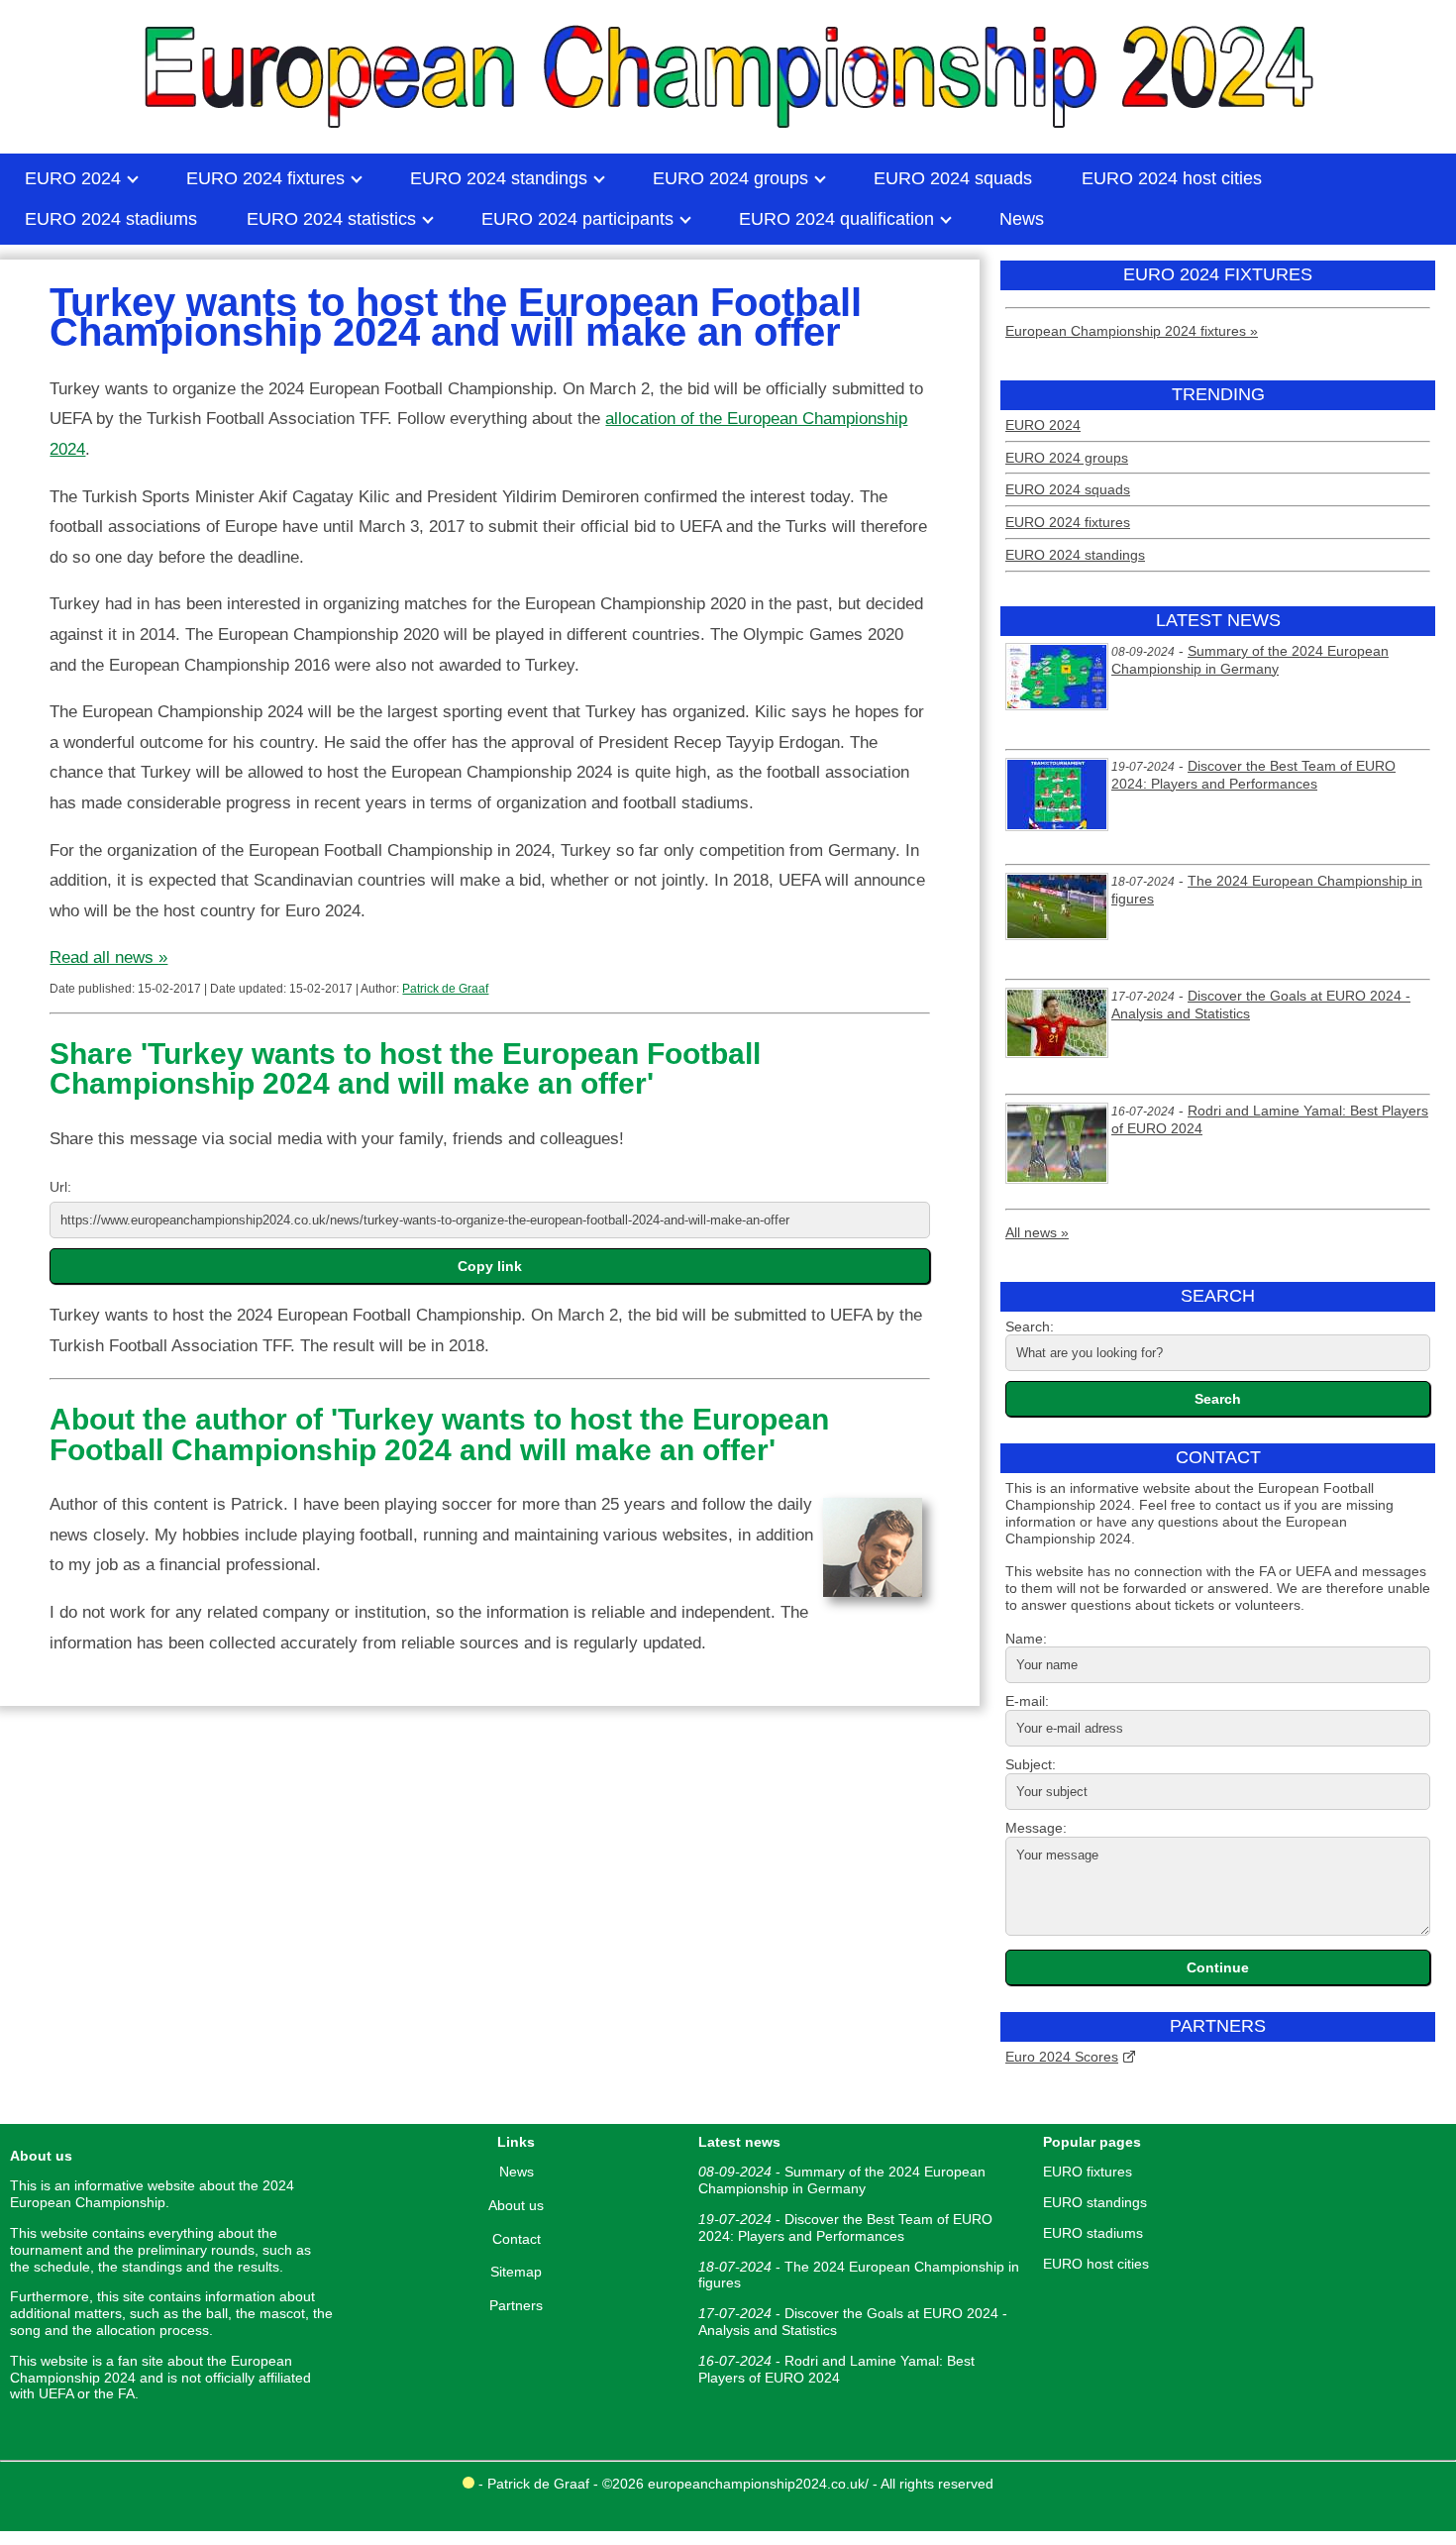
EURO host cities (1096, 2264)
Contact (517, 2239)
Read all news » (108, 957)
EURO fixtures (1088, 2172)
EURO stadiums (1093, 2233)
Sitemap (516, 2272)
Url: (60, 1187)
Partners (516, 2305)
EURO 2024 (1043, 425)
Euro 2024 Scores (1062, 2057)
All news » (1037, 1232)
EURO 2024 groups (1067, 458)
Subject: (1031, 1764)
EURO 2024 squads (1068, 489)
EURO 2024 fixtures (1068, 522)
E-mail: (1027, 1701)
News (517, 2172)
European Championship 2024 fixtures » (1132, 331)
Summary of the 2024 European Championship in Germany (1250, 660)
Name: (1026, 1639)
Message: (1036, 1828)
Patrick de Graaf (445, 989)
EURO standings (1095, 2202)
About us (516, 2205)
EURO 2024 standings (1075, 555)
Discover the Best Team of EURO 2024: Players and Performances (1253, 775)
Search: (1030, 1326)
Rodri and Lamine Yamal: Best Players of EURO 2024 (836, 2369)
